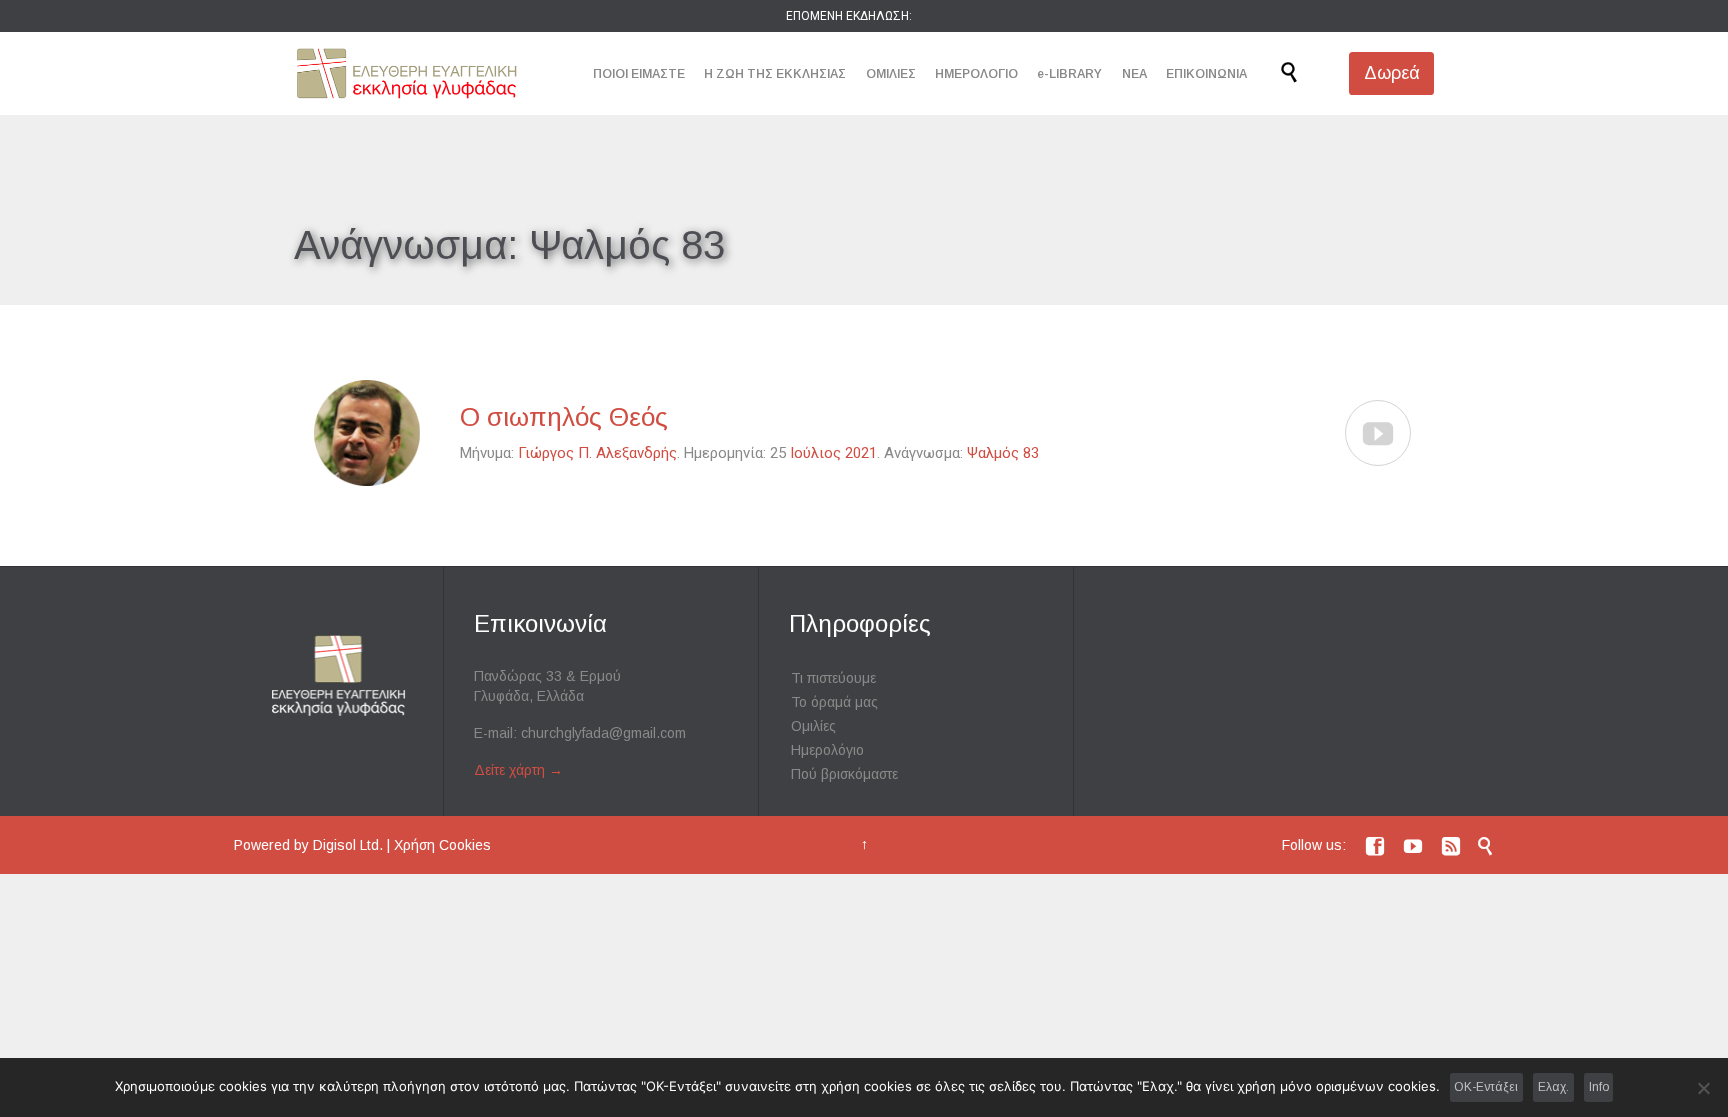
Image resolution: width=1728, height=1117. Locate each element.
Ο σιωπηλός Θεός (564, 417)
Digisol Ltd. (348, 845)
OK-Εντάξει (1486, 1087)
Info (1599, 1087)
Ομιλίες (813, 726)
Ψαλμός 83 (1003, 453)
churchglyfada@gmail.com (603, 733)
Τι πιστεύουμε (833, 678)
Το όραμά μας (834, 702)
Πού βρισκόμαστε (844, 774)
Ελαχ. (1553, 1087)
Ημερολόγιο (827, 750)
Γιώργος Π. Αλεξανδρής (597, 453)
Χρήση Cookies (442, 845)
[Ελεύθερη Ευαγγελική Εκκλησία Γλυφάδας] (406, 73)
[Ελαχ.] (1703, 1088)
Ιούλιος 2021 (833, 453)
